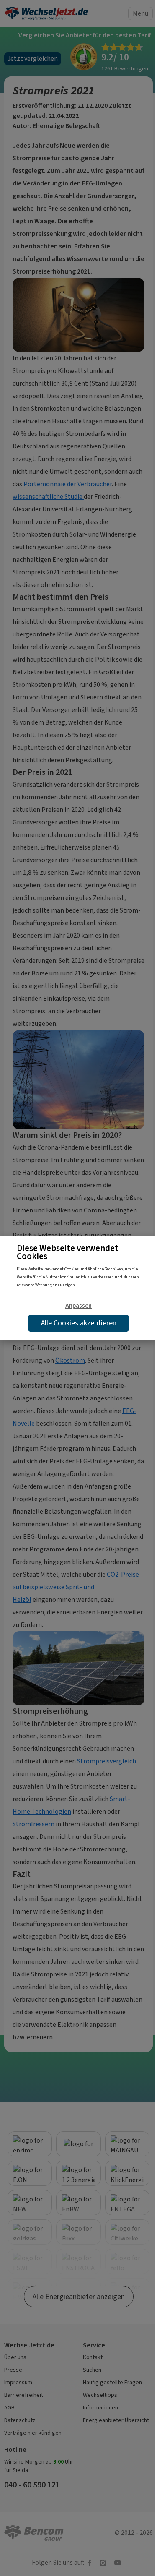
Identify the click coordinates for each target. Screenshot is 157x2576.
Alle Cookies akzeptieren (79, 1323)
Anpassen (78, 1306)
